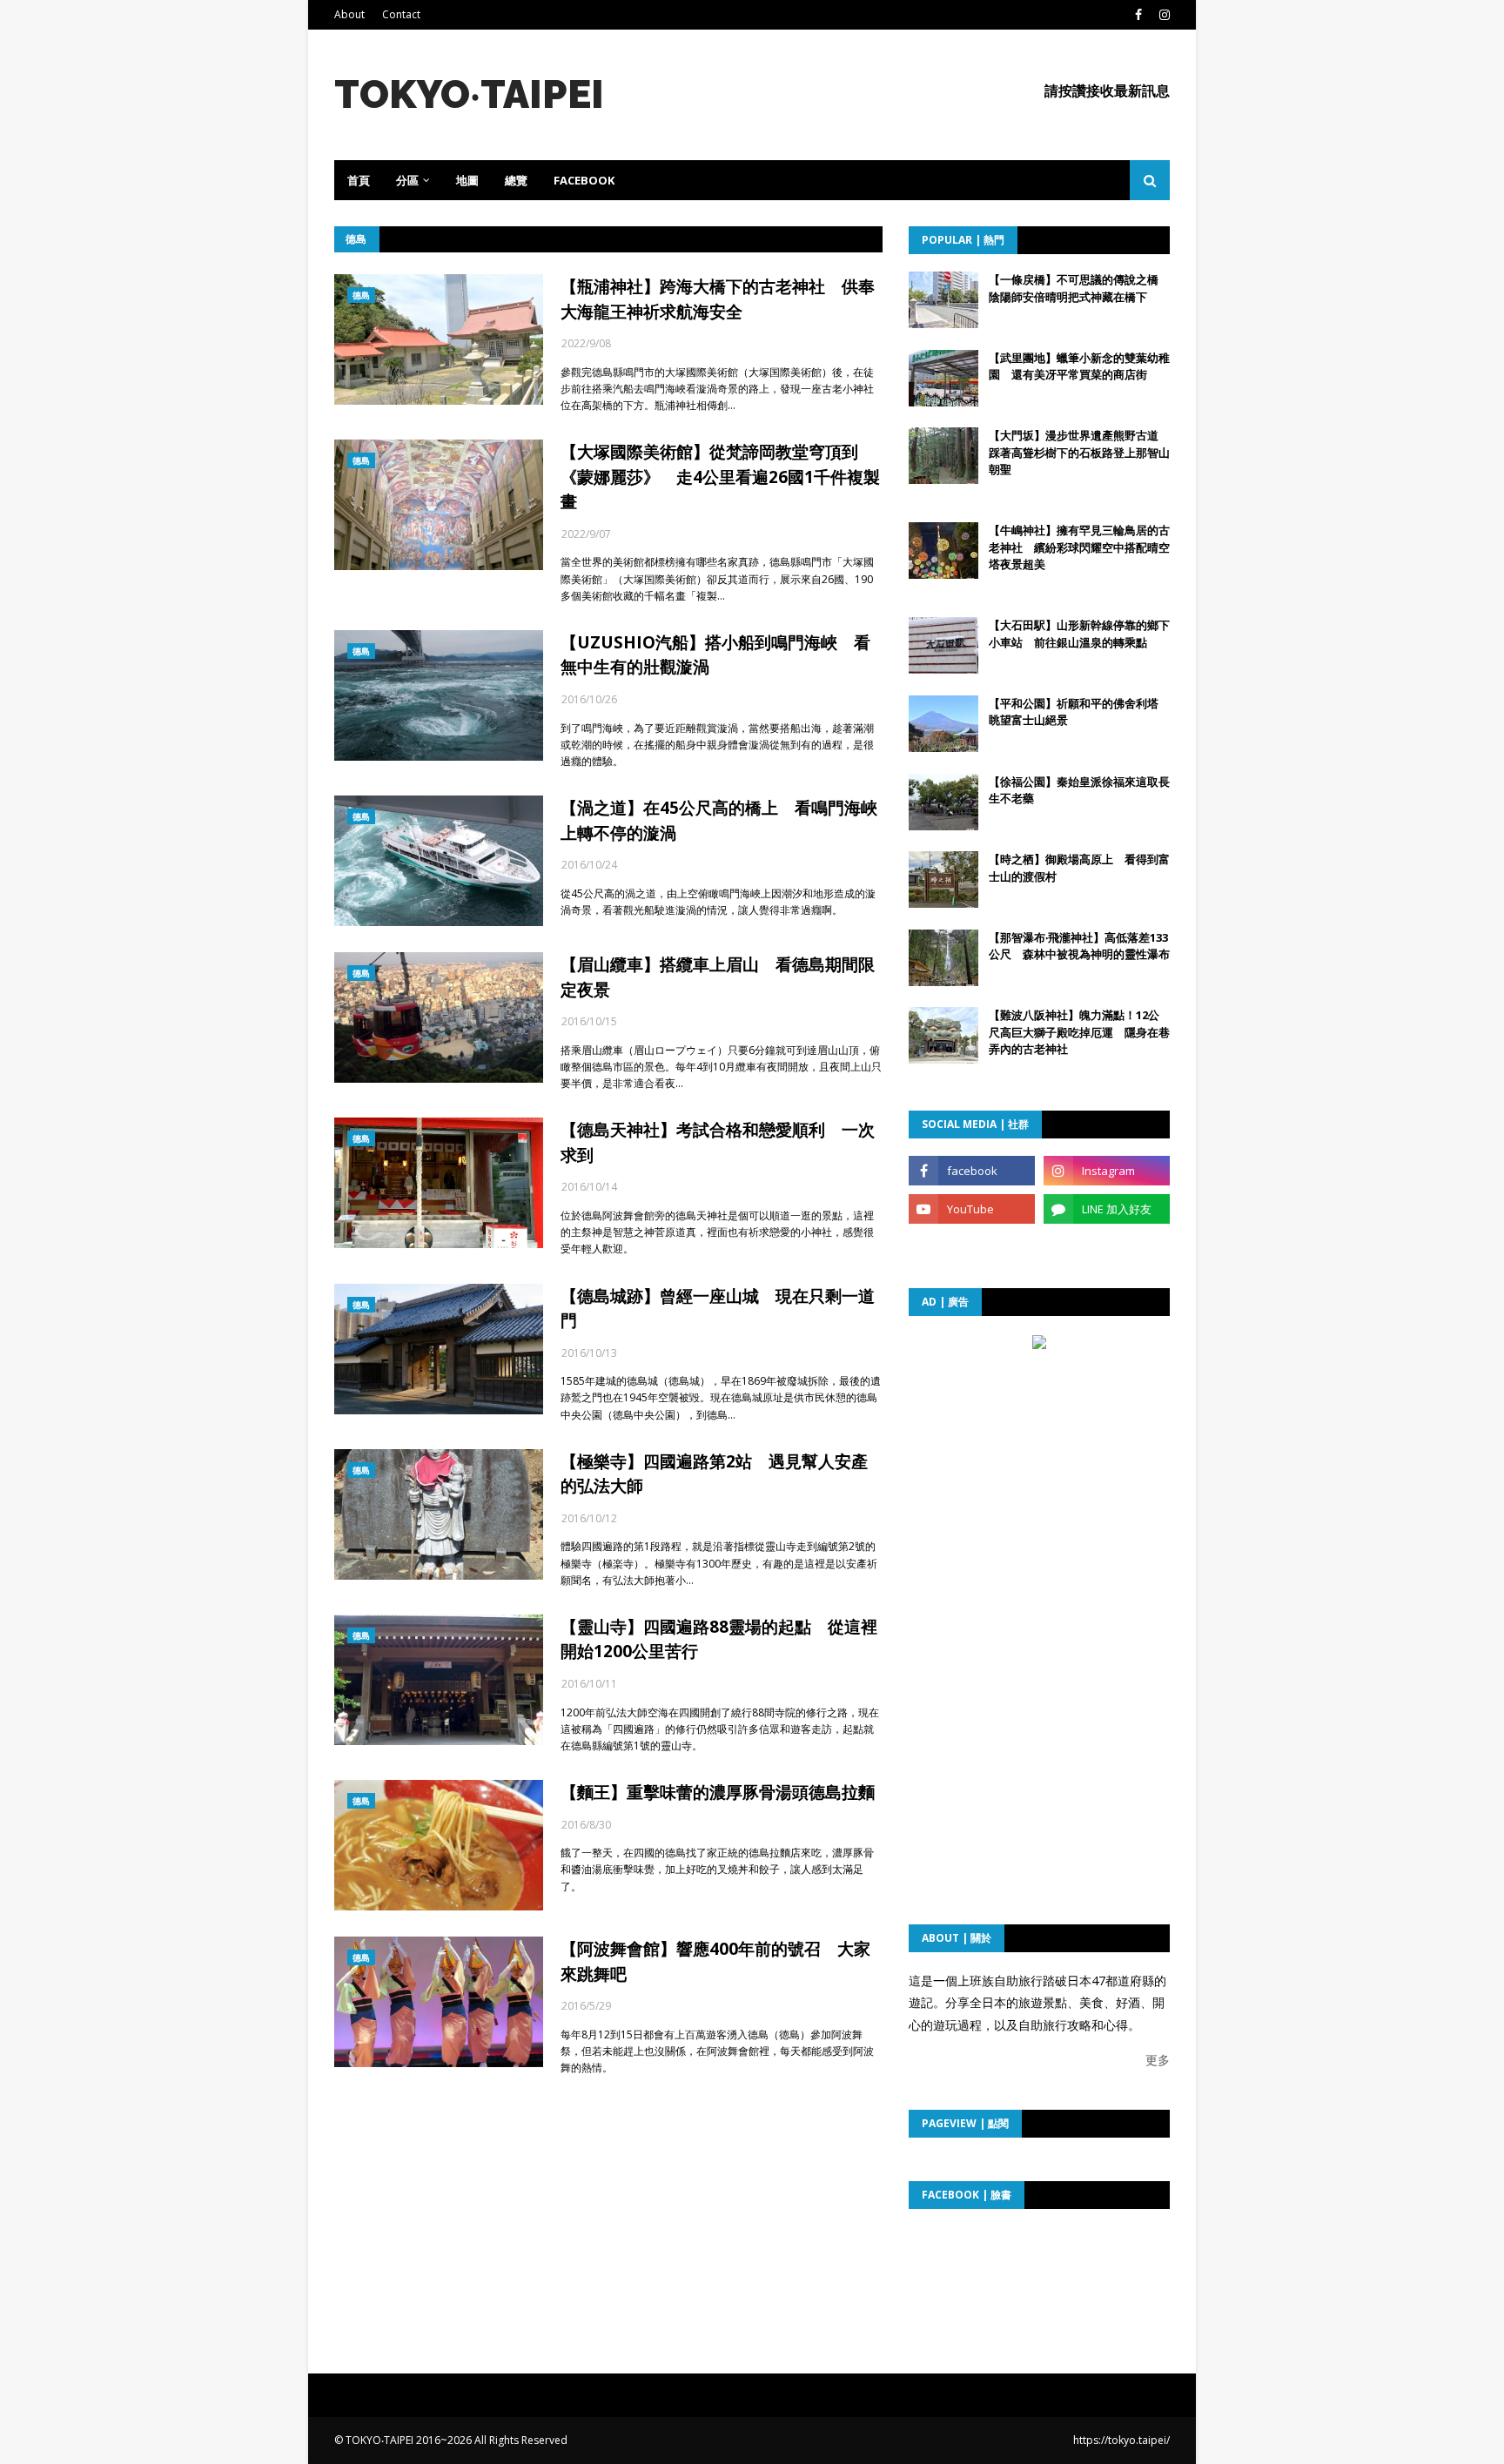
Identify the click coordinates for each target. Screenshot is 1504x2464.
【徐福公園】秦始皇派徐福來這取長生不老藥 (1079, 790)
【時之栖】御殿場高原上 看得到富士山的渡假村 (1079, 868)
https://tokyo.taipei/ (1121, 2440)
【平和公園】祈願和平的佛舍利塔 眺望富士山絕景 (1079, 712)
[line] (1107, 1209)
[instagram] (1162, 15)
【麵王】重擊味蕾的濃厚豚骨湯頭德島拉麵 (718, 1792)
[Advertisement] (1039, 1465)
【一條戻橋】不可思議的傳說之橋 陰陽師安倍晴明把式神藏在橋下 (1079, 288)
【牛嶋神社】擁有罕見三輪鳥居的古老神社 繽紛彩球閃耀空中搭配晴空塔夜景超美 (1079, 547)
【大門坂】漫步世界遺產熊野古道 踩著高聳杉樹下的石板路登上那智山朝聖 (1079, 452)
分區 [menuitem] (407, 180)
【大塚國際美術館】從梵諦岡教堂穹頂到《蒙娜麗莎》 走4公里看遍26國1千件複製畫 (720, 477)
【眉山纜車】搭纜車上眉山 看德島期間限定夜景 (718, 977)
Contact (401, 14)
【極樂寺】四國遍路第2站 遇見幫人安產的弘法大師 (714, 1474)
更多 (1158, 2060)
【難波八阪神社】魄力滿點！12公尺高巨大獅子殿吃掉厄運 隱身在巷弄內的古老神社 (1079, 1032)
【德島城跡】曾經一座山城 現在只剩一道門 (718, 1309)
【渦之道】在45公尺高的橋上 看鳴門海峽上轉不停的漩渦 (719, 820)
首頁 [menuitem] (359, 180)
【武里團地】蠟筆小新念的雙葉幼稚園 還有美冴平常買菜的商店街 (1079, 366)
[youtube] (972, 1209)
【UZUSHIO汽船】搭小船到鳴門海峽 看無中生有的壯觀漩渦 (715, 655)
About (349, 14)
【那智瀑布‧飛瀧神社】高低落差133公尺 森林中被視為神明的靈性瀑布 (1079, 946)
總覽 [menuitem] (516, 180)
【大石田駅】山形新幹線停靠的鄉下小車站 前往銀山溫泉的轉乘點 (1079, 634)
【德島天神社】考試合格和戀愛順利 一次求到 (718, 1142)
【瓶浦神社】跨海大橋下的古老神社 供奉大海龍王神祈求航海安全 (718, 299)
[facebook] (1138, 15)
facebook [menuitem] (584, 180)
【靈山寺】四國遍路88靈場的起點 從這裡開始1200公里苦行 (719, 1639)
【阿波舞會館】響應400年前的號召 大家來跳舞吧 (715, 1961)
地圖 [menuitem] (467, 180)
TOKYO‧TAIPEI (469, 94)
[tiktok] (972, 1247)
